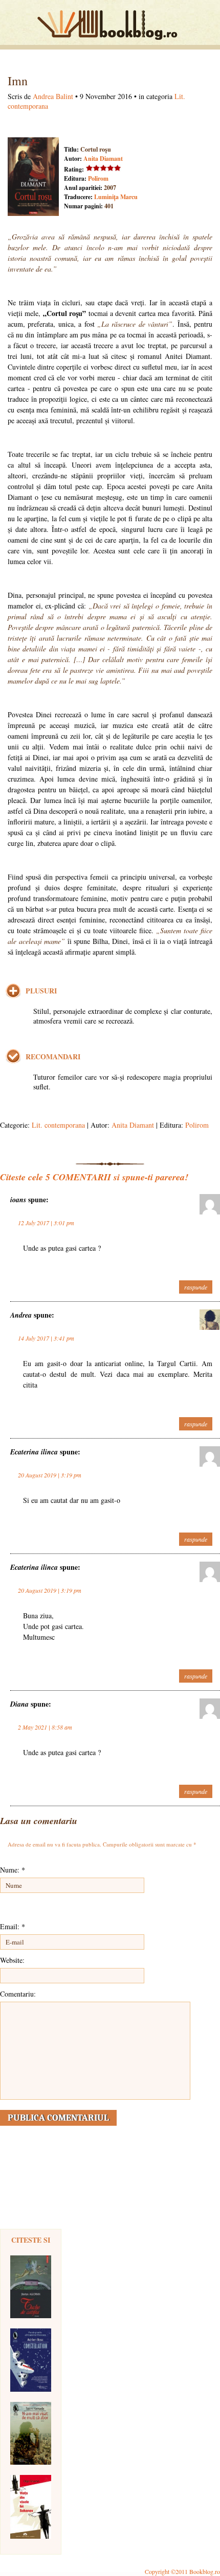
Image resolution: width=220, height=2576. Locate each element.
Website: (12, 1960)
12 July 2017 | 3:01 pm (46, 1223)
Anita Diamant (103, 159)
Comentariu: (18, 1994)
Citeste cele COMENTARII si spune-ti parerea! (94, 1177)
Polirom (98, 178)
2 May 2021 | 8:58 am (45, 1727)
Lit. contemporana (58, 1125)
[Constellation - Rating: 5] (31, 2360)
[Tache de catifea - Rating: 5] (31, 2287)
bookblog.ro (110, 25)
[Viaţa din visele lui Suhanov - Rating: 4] (31, 2507)
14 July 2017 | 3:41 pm (46, 1338)
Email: (13, 1926)
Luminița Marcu (116, 197)
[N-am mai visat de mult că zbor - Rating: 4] (31, 2433)
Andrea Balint (53, 96)
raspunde (196, 1287)
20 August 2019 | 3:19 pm (50, 1475)
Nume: (13, 1870)
